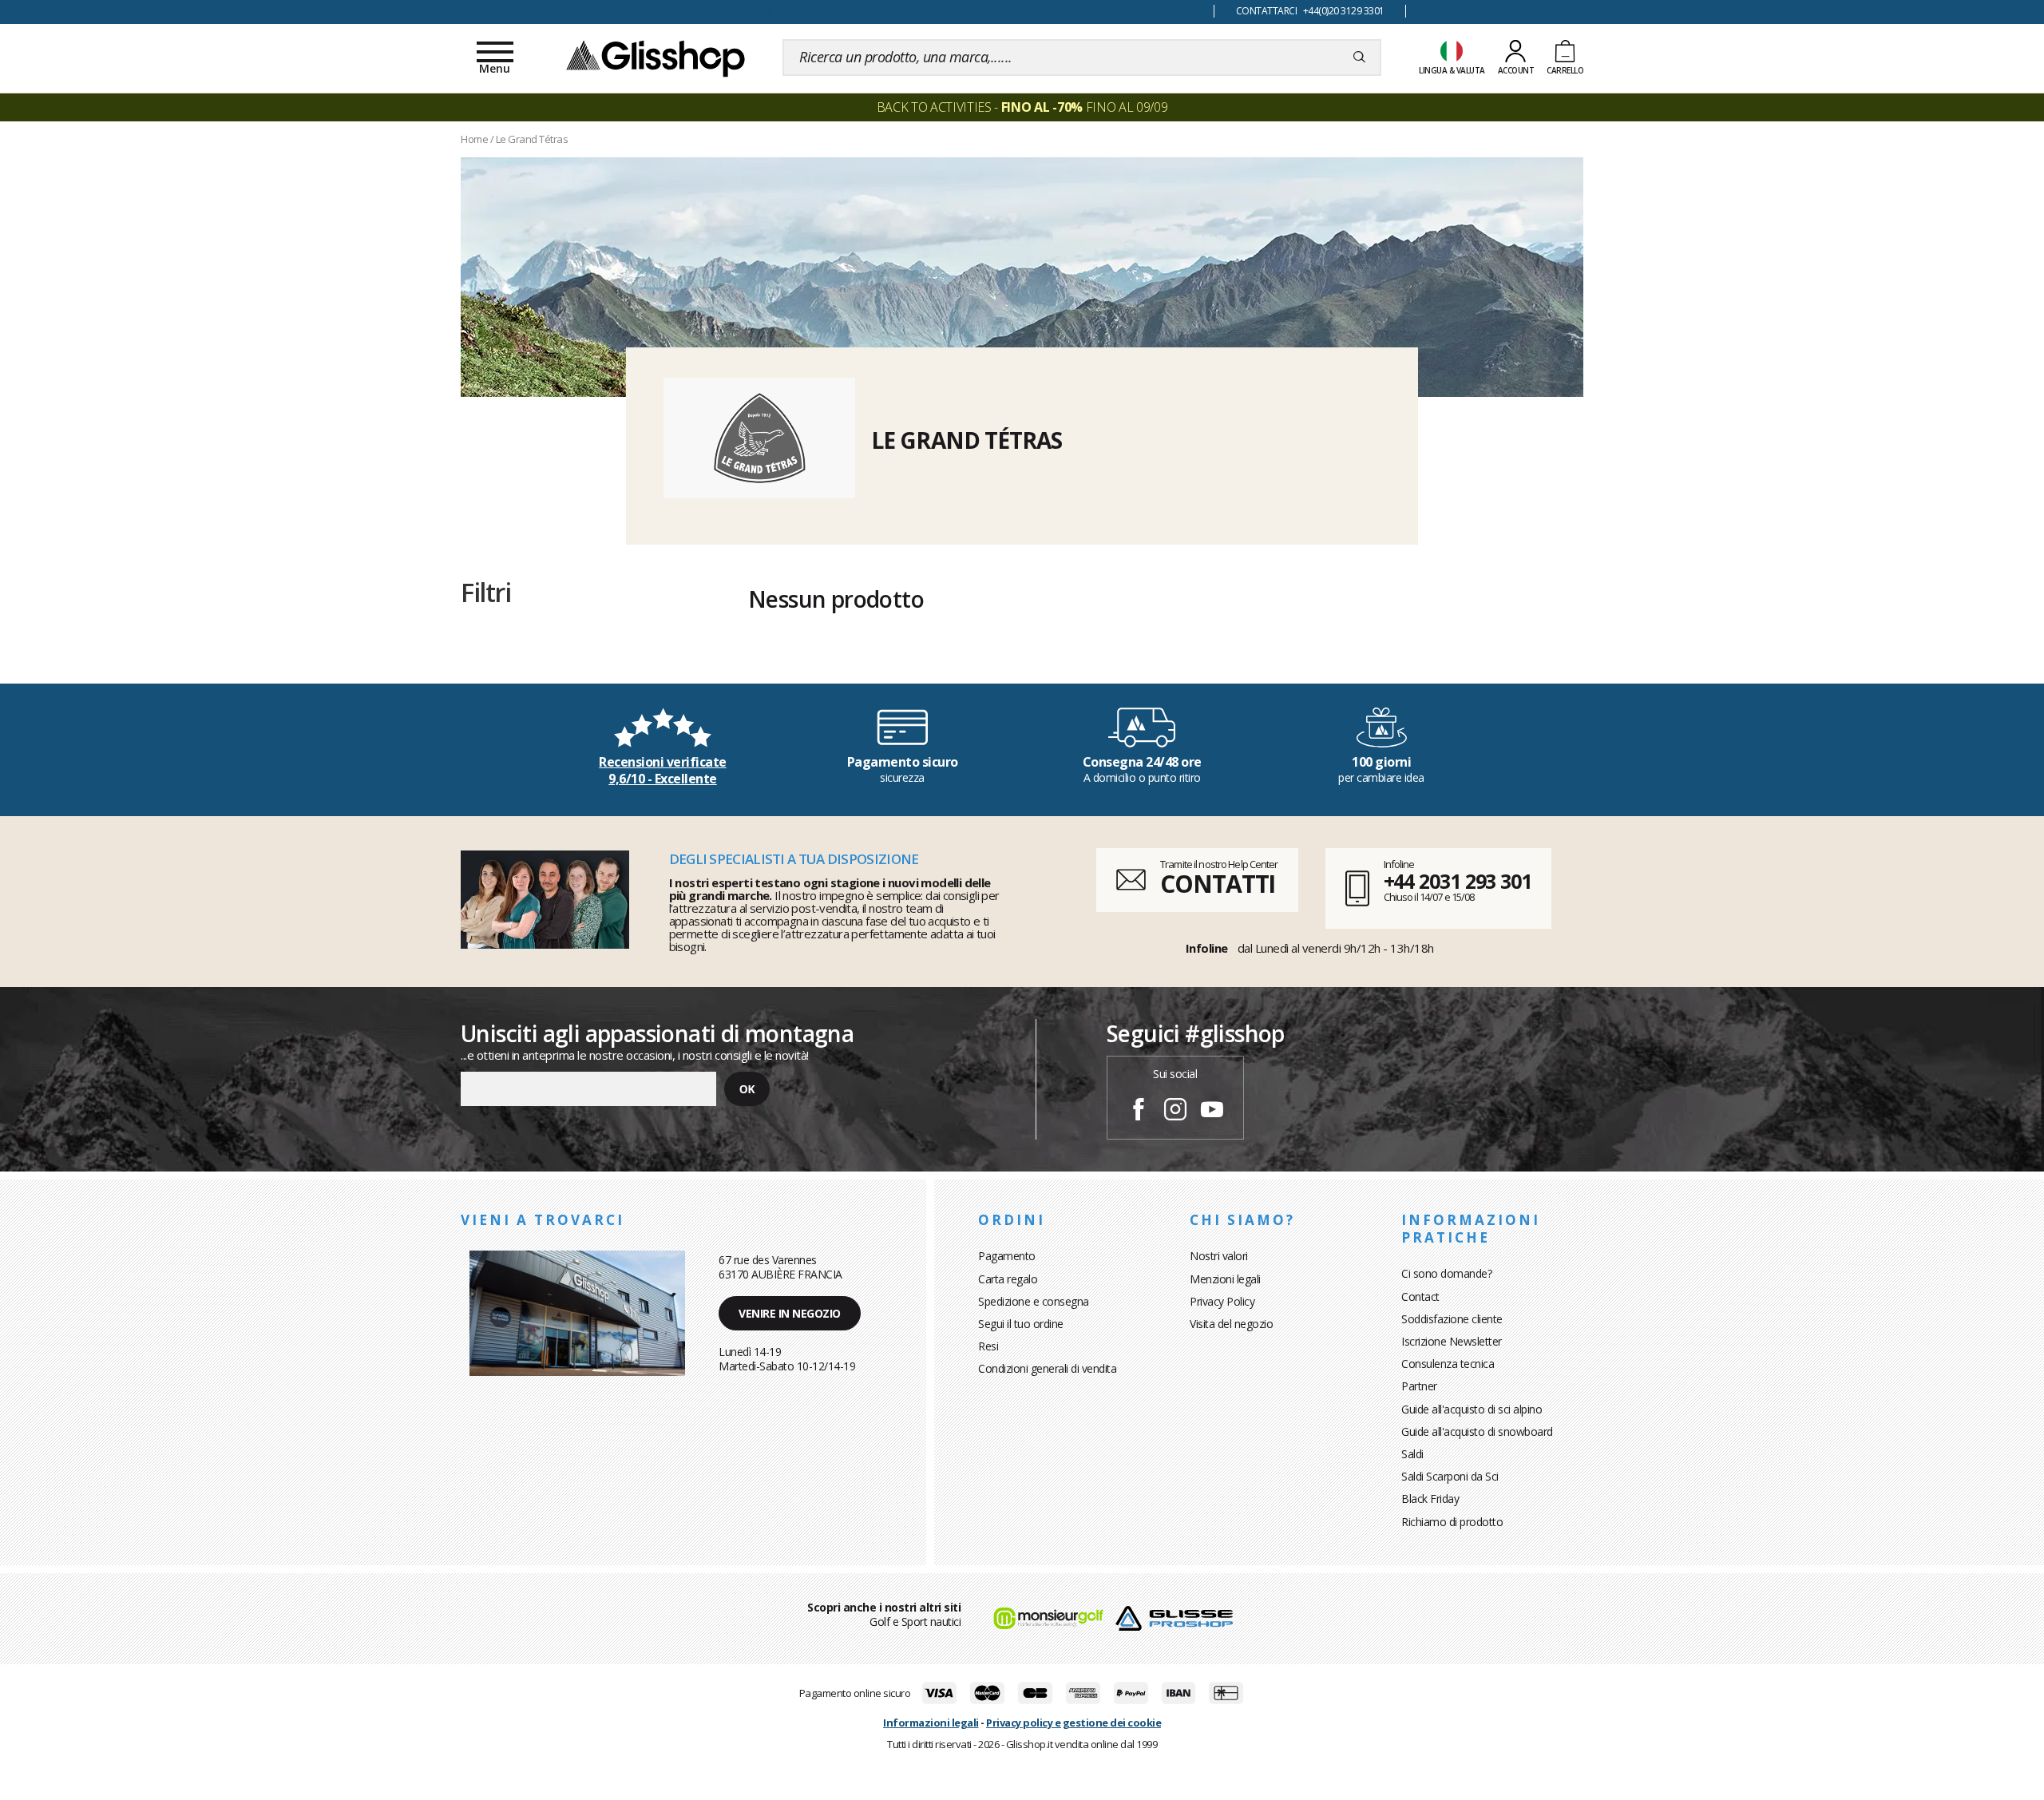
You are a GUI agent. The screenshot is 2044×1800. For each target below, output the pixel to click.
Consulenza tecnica (1448, 1364)
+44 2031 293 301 (1458, 881)
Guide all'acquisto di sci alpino (1472, 1409)
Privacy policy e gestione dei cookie (1073, 1723)
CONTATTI (1218, 884)
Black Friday (1430, 1499)
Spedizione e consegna (1034, 1301)
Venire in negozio (790, 1313)
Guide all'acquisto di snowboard (1477, 1431)
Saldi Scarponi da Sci (1450, 1476)
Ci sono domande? (1446, 1273)
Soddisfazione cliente (1452, 1319)
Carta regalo (1008, 1279)
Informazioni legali (931, 1723)
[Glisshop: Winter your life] (656, 57)
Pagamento (1007, 1256)
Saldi (1412, 1454)
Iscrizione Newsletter (1452, 1341)
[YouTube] (1212, 1112)
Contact (1420, 1296)
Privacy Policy (1222, 1301)
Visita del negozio (1231, 1324)
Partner (1419, 1386)
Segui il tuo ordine (1021, 1324)
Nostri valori (1219, 1256)
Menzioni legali (1225, 1279)
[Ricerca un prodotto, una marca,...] (1359, 57)
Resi (988, 1346)
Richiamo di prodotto (1452, 1522)
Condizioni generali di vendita (1047, 1368)
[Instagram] (1175, 1112)
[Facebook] (1139, 1112)
